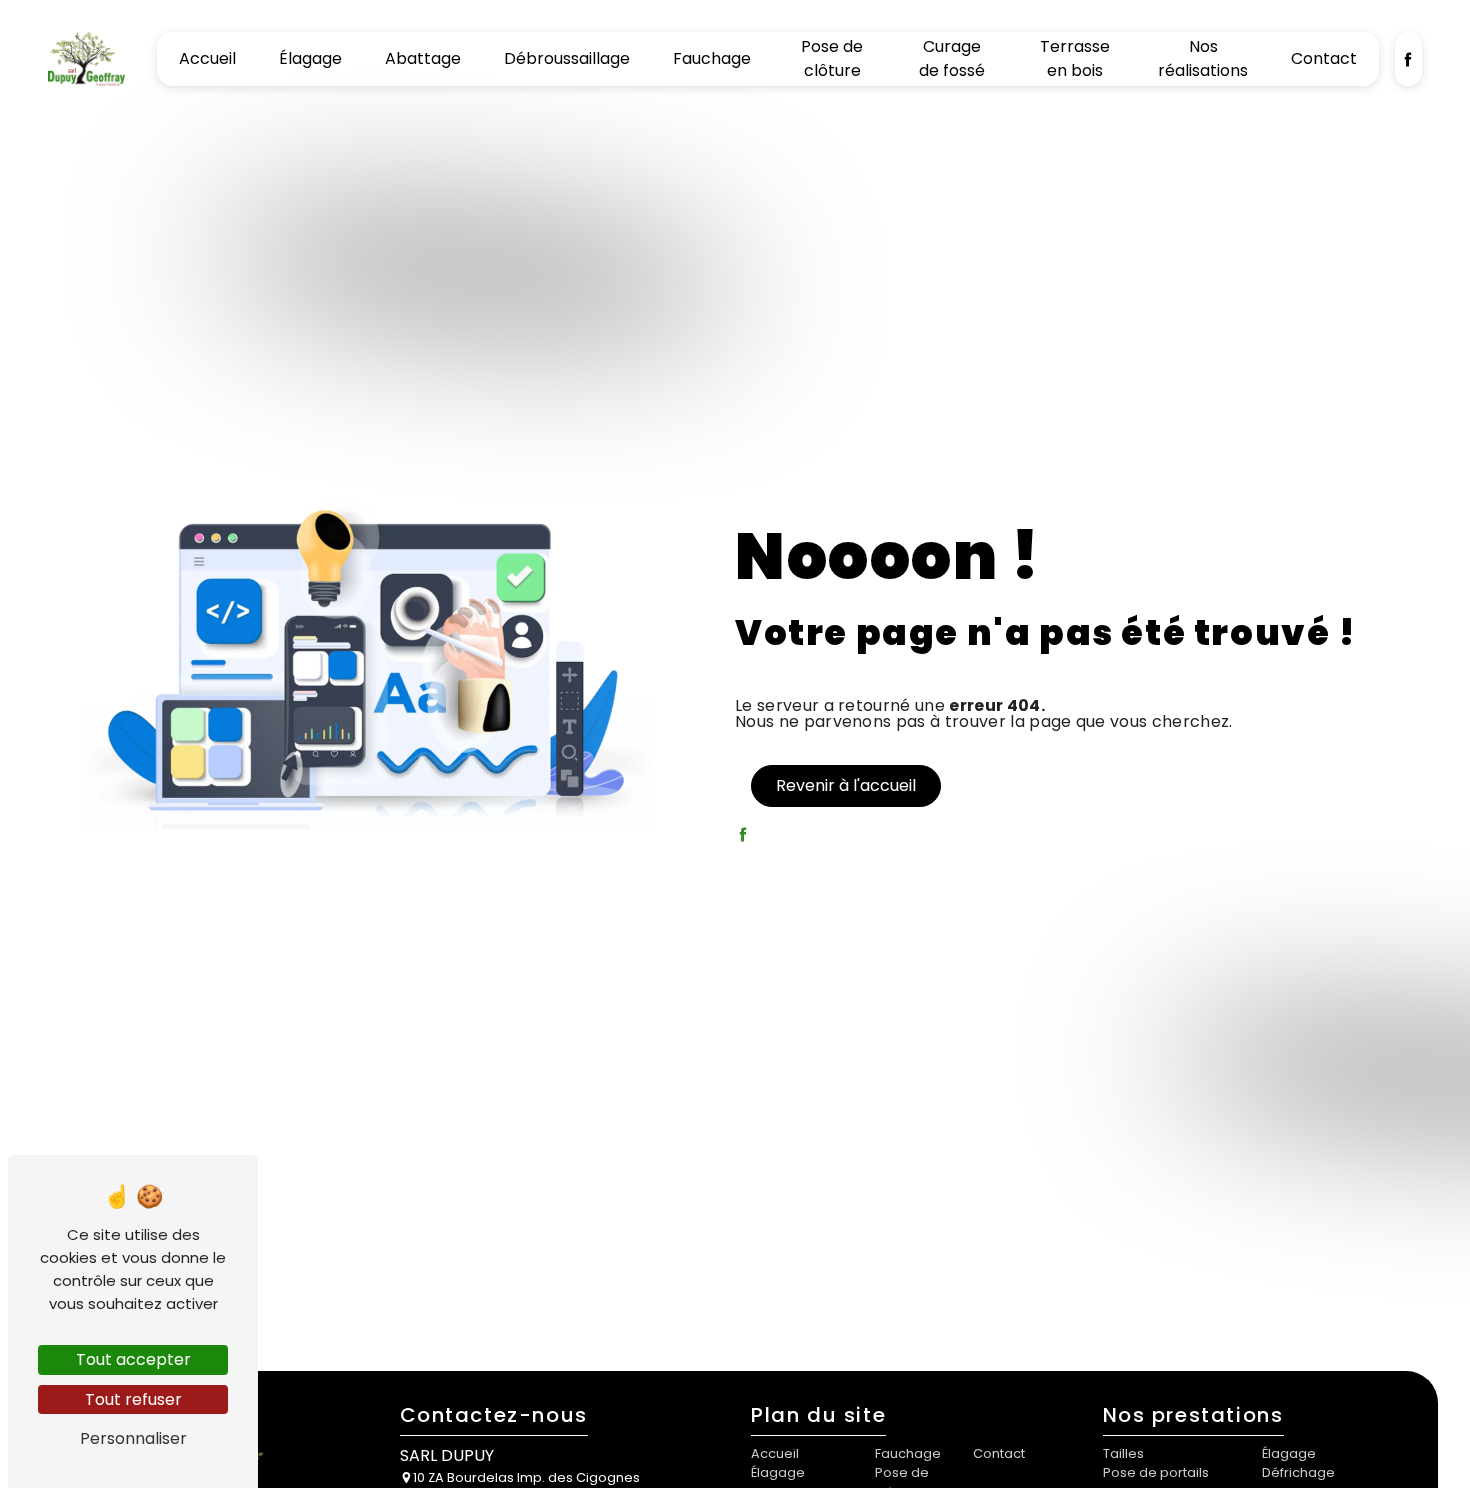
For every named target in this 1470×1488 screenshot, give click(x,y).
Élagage (310, 58)
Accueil (207, 58)
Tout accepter (133, 1359)
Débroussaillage (567, 58)
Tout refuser (133, 1399)
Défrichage (1298, 1472)
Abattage (423, 58)
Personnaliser (133, 1438)
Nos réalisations (1203, 58)
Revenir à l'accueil (846, 785)
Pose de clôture (832, 58)
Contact (1324, 58)
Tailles (1123, 1453)
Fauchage (712, 58)
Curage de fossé (952, 58)
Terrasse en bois (1075, 58)
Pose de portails (1156, 1472)
